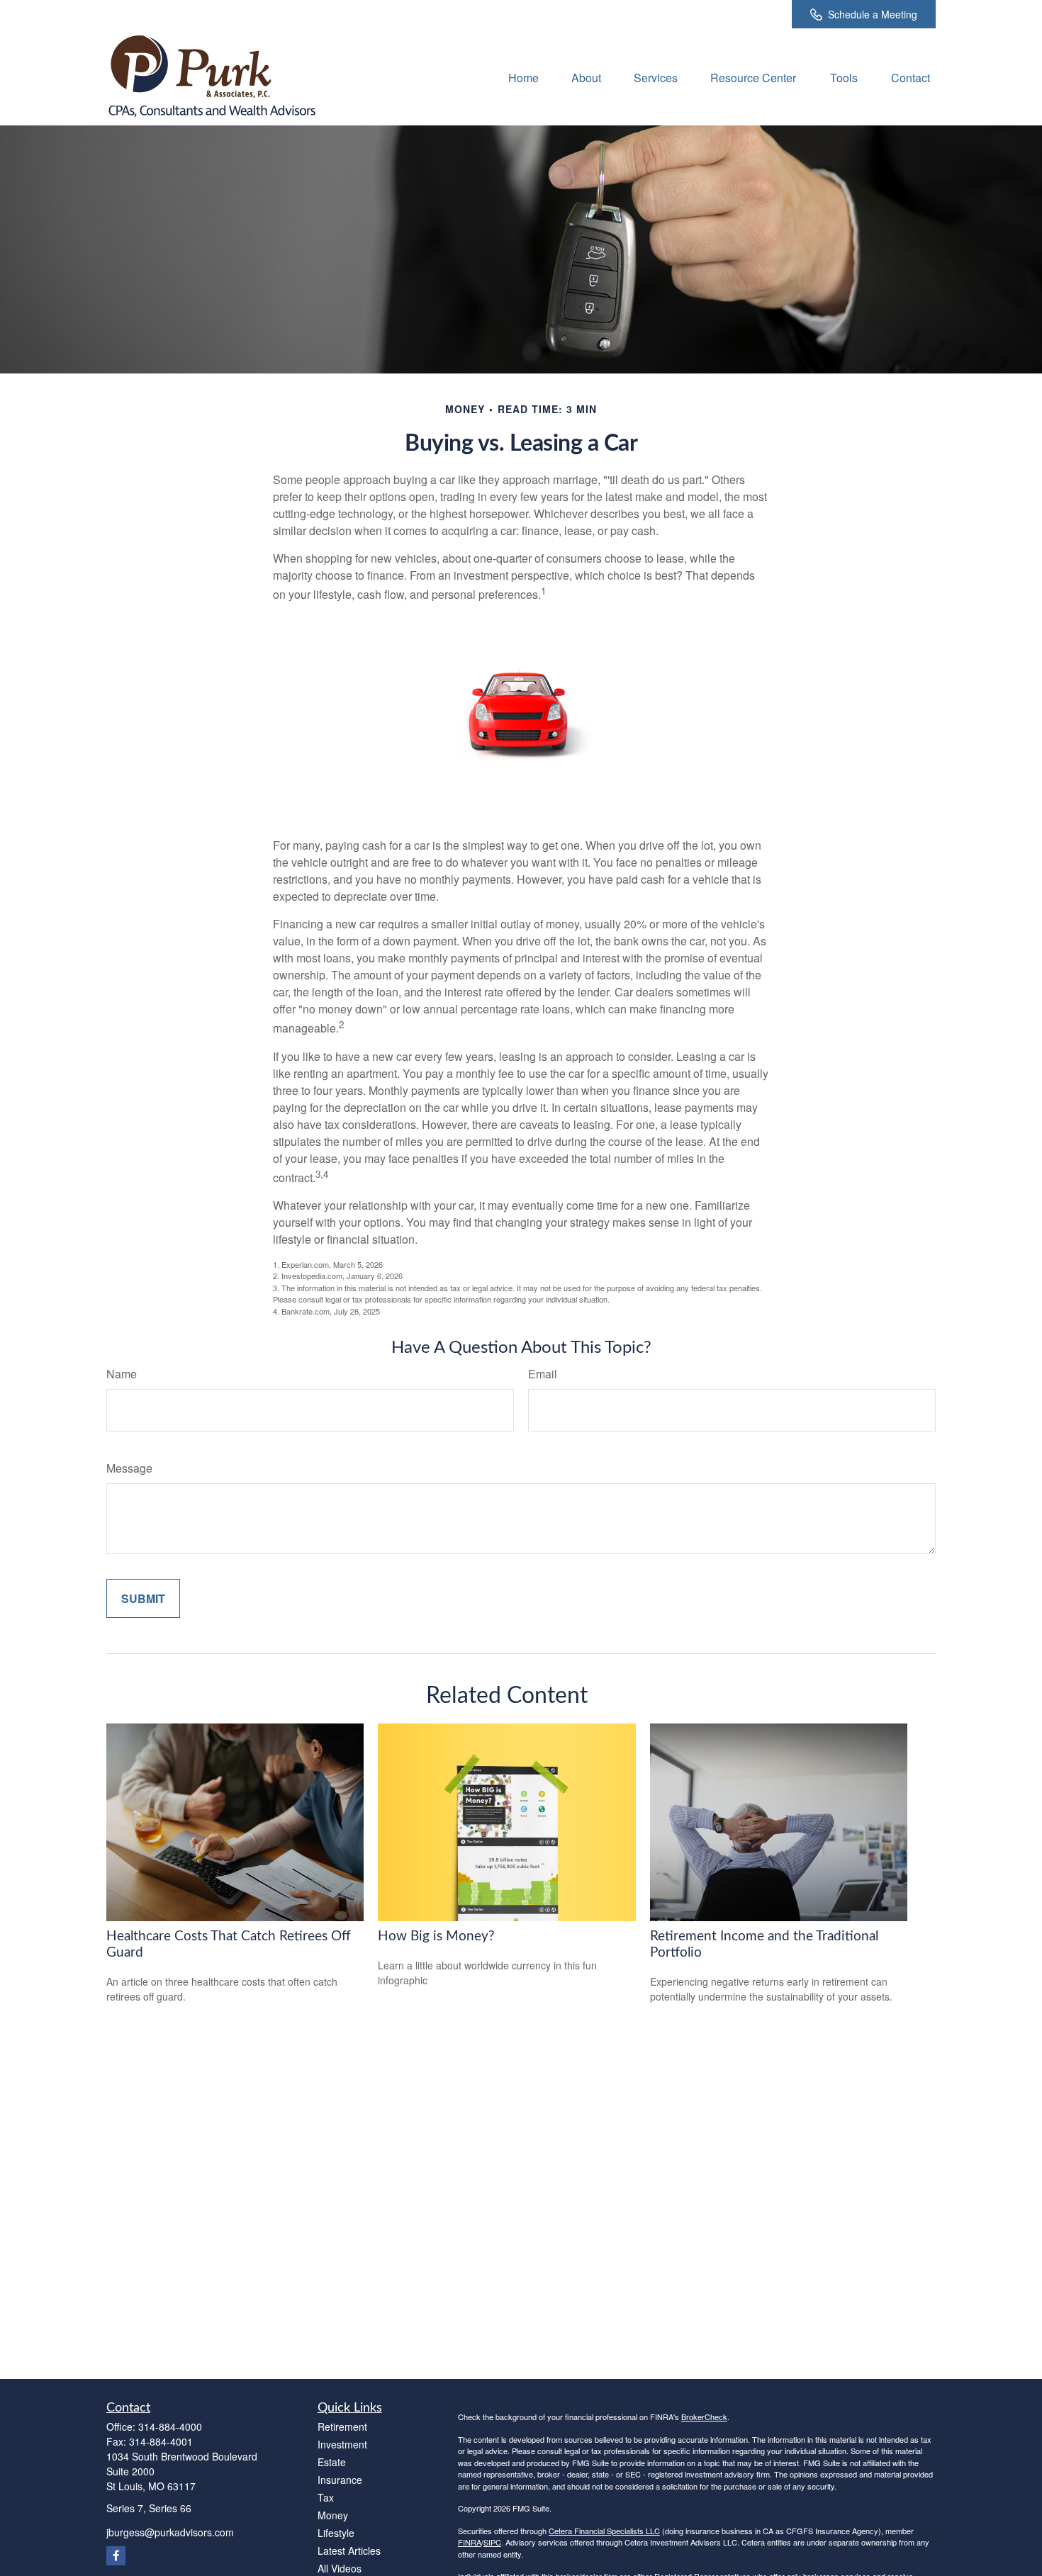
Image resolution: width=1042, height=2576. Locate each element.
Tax (326, 2497)
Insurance (340, 2480)
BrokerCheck (704, 2417)
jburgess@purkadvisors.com (170, 2532)
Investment (342, 2444)
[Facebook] (116, 2556)
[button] (523, 77)
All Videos (340, 2568)
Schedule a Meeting (873, 14)
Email (543, 1374)
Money (333, 2515)
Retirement (342, 2426)
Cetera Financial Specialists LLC (604, 2531)
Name (122, 1374)
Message (129, 1468)
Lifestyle (336, 2533)
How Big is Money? (436, 1936)
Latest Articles (349, 2550)
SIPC (492, 2542)
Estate (332, 2462)
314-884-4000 (170, 2426)
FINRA (470, 2542)
